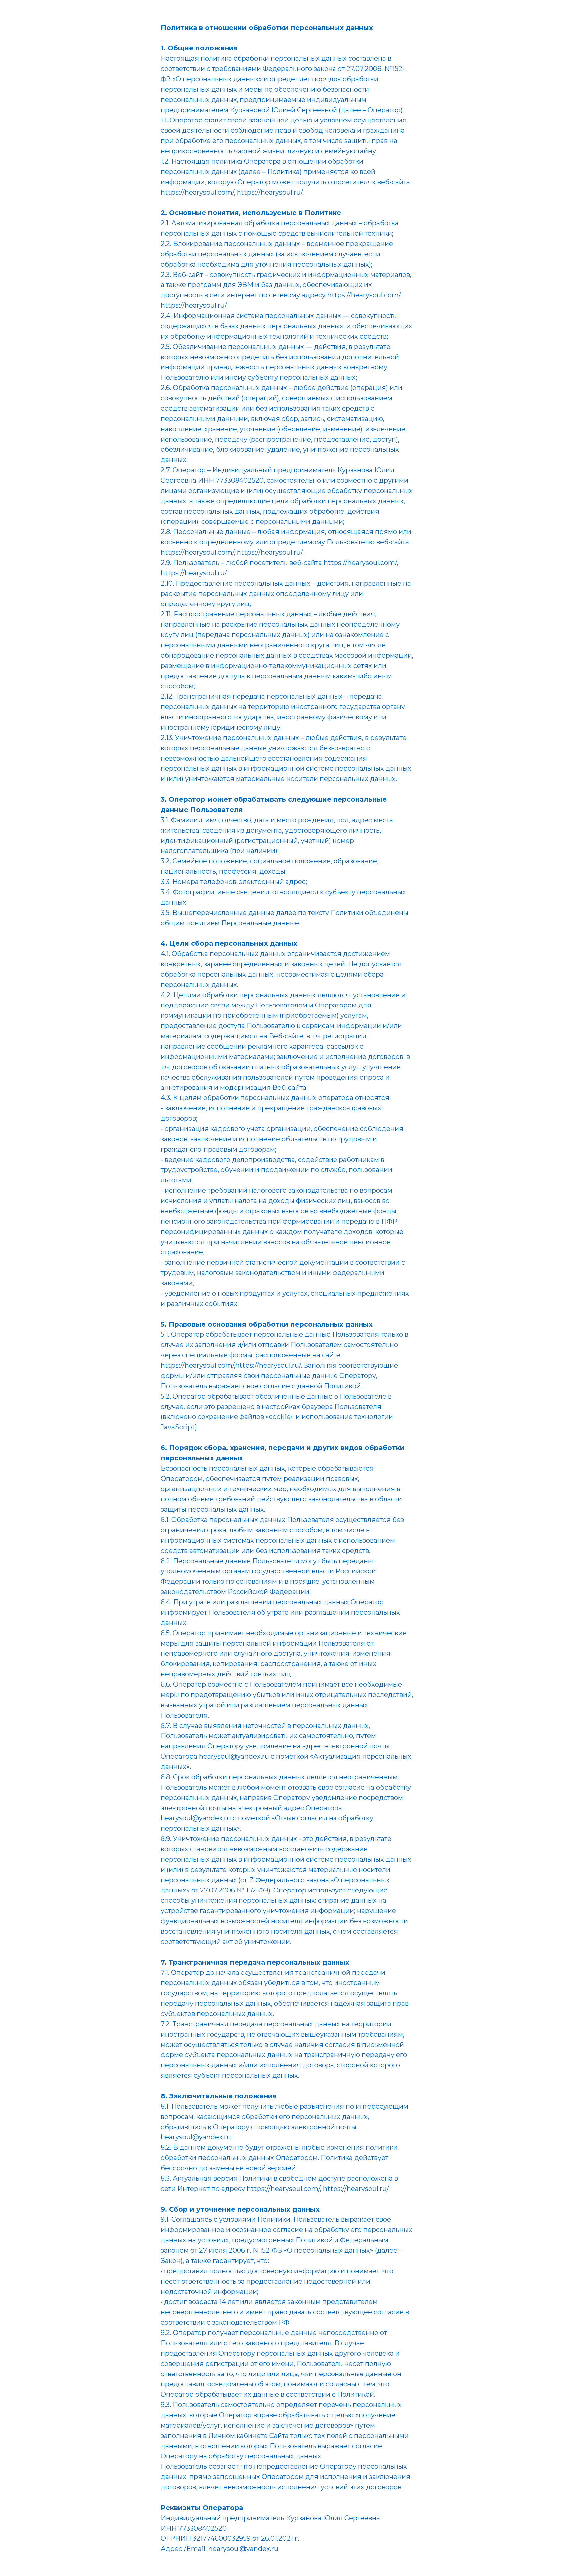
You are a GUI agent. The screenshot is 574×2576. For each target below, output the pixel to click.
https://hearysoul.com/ (364, 295)
